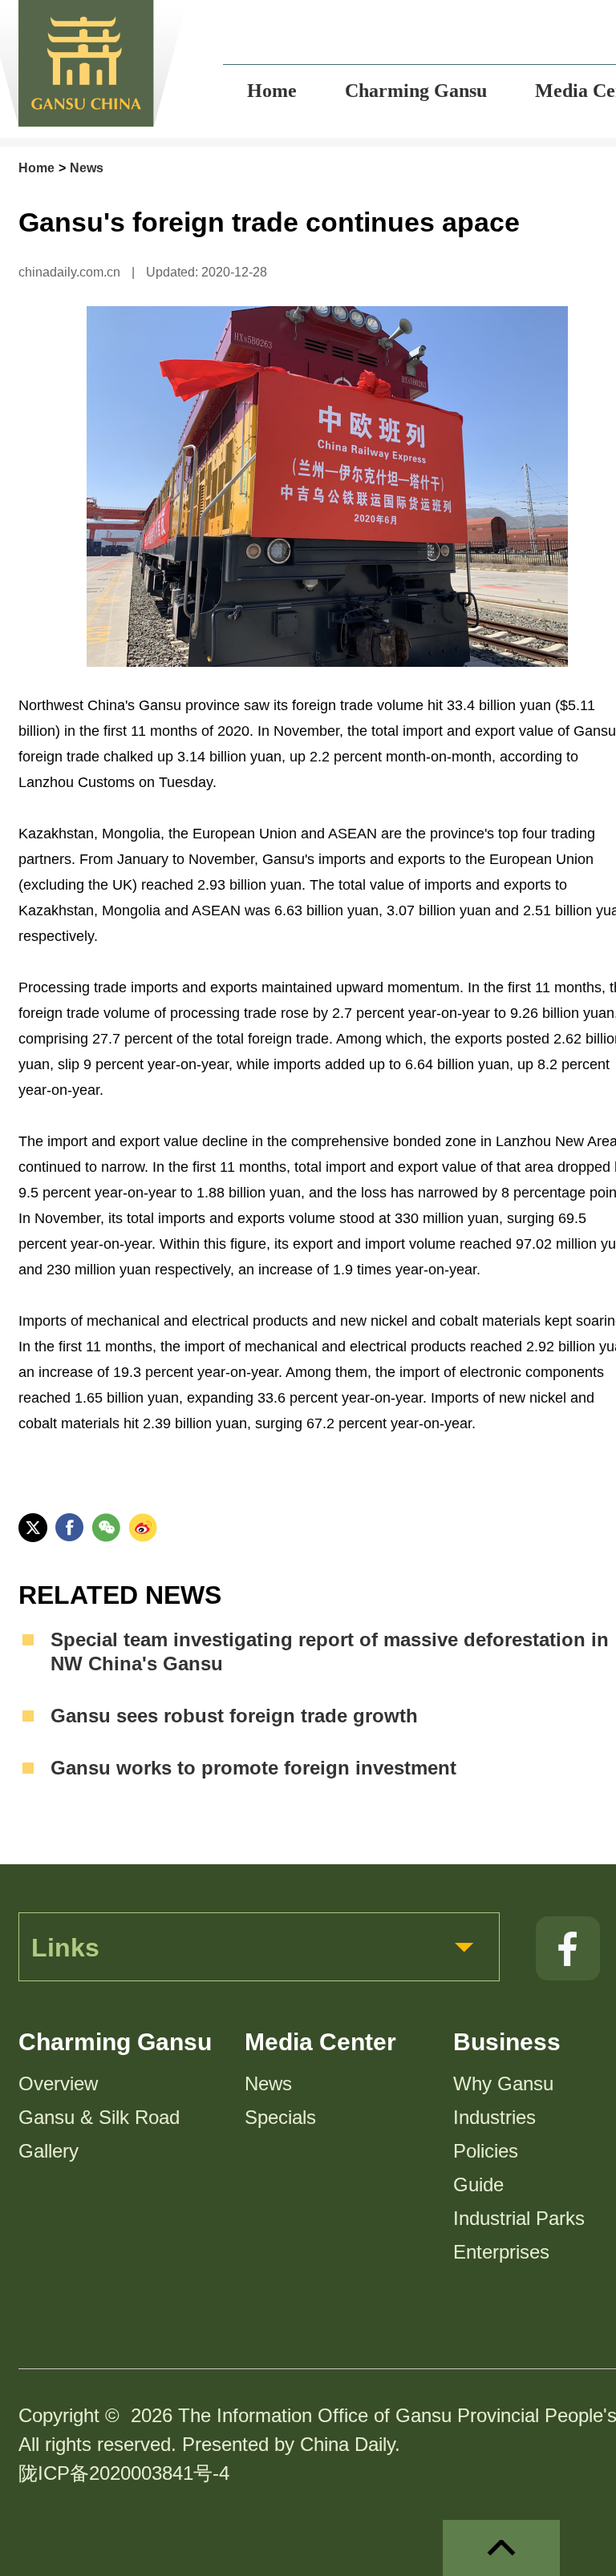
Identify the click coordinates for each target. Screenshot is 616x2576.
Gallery (49, 2151)
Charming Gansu (115, 2042)
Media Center (320, 2042)
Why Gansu (503, 2083)
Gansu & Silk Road (99, 2117)
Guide (478, 2184)
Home (36, 168)
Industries (494, 2117)
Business (507, 2042)
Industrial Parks (519, 2218)
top (501, 2548)
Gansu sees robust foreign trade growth (234, 1716)
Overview (58, 2083)
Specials (280, 2117)
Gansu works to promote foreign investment (253, 1768)
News (87, 168)
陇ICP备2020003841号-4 (124, 2473)
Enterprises (501, 2252)
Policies (486, 2151)
